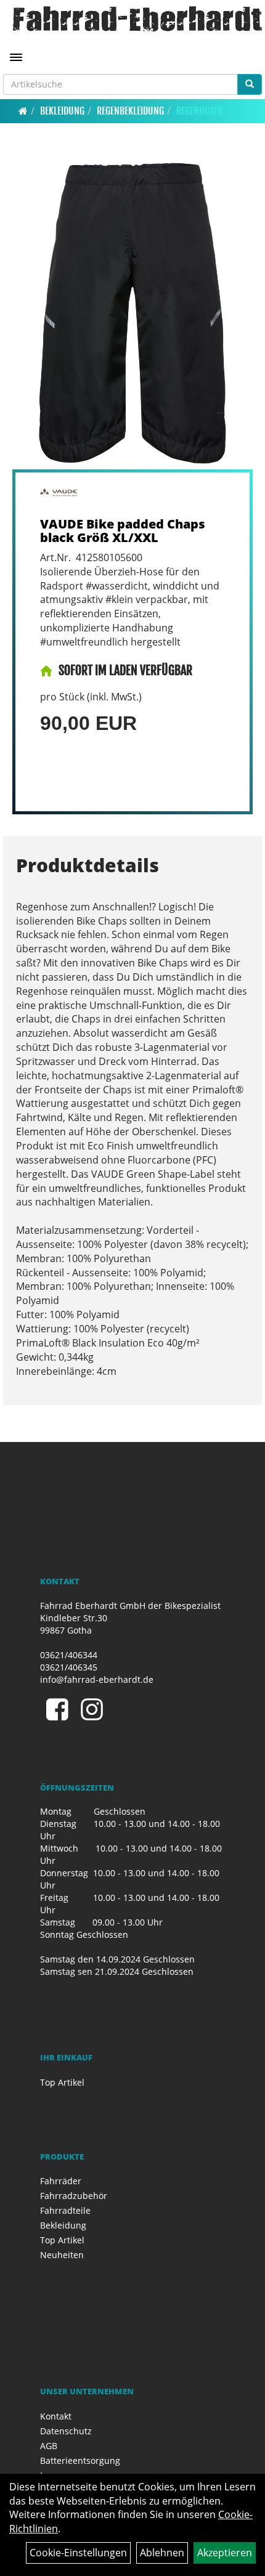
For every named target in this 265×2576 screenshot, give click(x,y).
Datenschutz (66, 2431)
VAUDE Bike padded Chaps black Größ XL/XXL (123, 531)
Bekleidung (62, 111)
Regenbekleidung (130, 111)
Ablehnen (162, 2553)
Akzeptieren (225, 2553)
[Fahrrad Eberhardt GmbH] (137, 19)
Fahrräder (61, 2181)
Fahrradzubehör (74, 2196)
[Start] (23, 111)
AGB (49, 2446)
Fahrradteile (65, 2210)
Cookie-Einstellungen (78, 2553)
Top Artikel (62, 2082)
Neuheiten (62, 2255)
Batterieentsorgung (80, 2461)
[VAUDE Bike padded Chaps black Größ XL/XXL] (132, 313)
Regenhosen (200, 111)
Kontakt (56, 2416)
